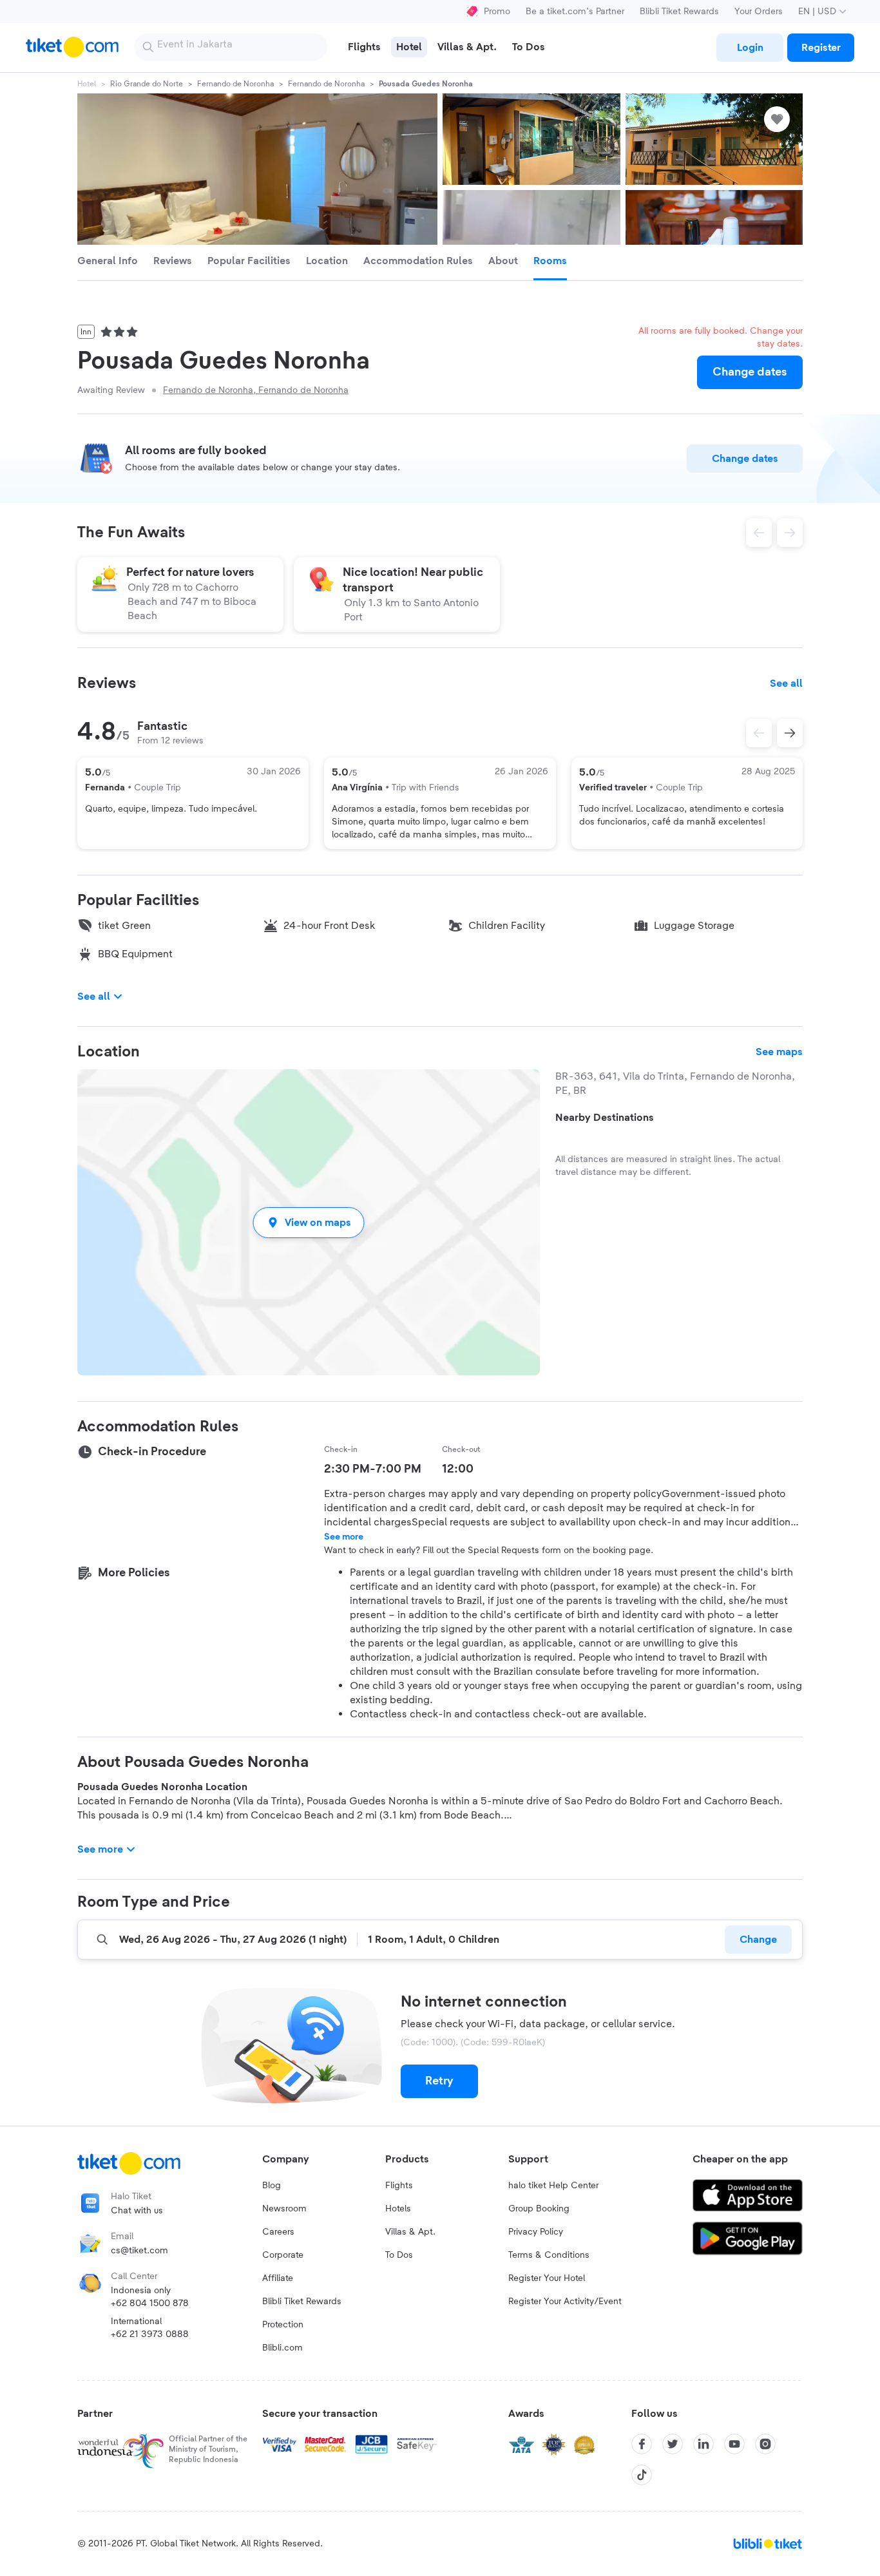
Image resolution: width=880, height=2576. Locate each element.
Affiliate (278, 2278)
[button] (309, 1222)
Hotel (87, 84)
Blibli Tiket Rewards (679, 12)
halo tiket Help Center (553, 2186)
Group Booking (539, 2209)
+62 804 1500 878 (150, 2304)
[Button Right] (790, 733)
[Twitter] (673, 2444)
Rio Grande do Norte (147, 84)
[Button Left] (759, 733)
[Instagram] (765, 2444)
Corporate (283, 2255)
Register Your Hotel (547, 2278)
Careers (278, 2232)
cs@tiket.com (139, 2251)
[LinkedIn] (703, 2444)
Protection (283, 2325)
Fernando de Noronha (235, 84)
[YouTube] (734, 2444)
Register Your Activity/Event (565, 2302)
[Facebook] (642, 2444)
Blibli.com (282, 2348)
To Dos (399, 2255)
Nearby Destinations (605, 1118)
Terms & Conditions (549, 2255)
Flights (399, 2186)
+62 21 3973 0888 (150, 2334)
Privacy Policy (536, 2232)
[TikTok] (642, 2475)
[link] (750, 48)
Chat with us (137, 2211)
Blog (272, 2186)
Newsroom (284, 2209)
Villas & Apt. (410, 2232)
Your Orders (759, 12)
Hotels (398, 2209)
